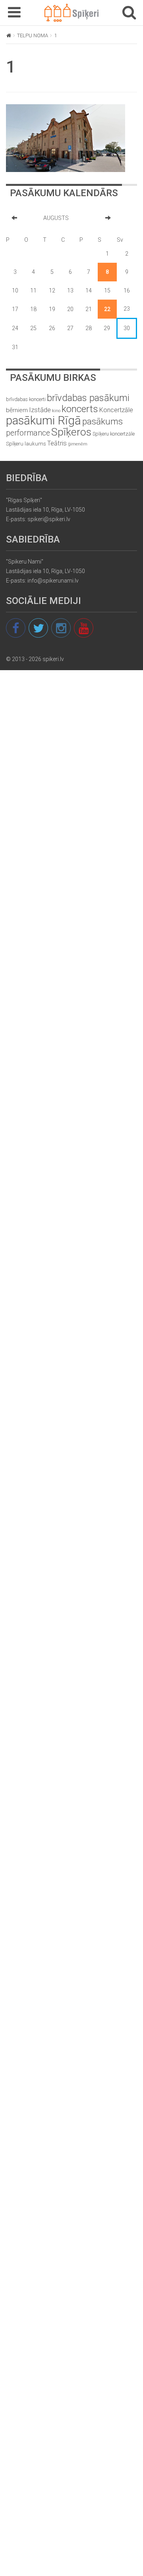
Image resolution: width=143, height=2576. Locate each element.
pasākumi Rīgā (43, 420)
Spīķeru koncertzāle (114, 434)
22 (107, 309)
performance (28, 433)
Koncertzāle (116, 410)
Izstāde (40, 410)
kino (56, 411)
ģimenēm (78, 444)
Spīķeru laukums (26, 444)
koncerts (80, 409)
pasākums (102, 421)
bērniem (17, 410)
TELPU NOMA (33, 35)
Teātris (57, 443)
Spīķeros (71, 432)
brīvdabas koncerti (26, 399)
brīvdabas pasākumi (88, 398)
